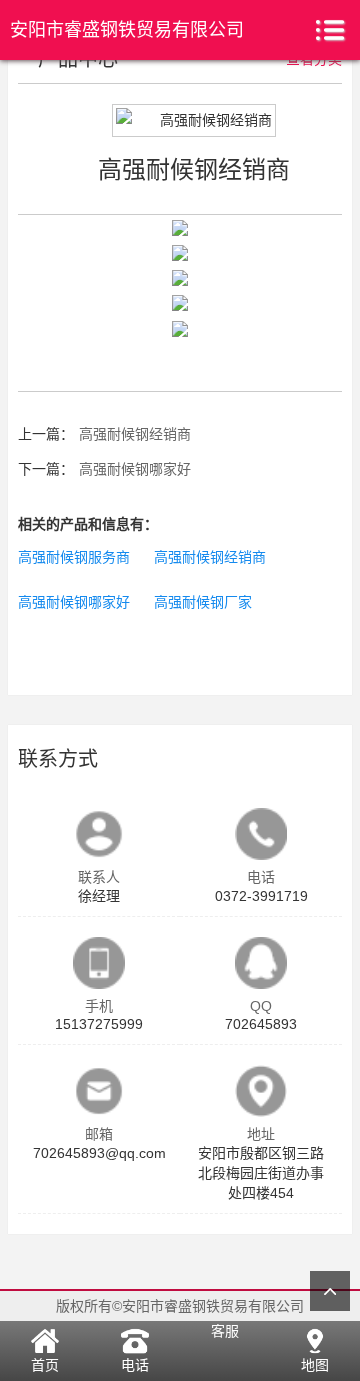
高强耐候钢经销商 (135, 434)
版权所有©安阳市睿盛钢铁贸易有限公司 (180, 1306)
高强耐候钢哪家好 (135, 469)
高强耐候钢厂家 (203, 602)
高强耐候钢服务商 (74, 557)
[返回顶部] (330, 1291)
